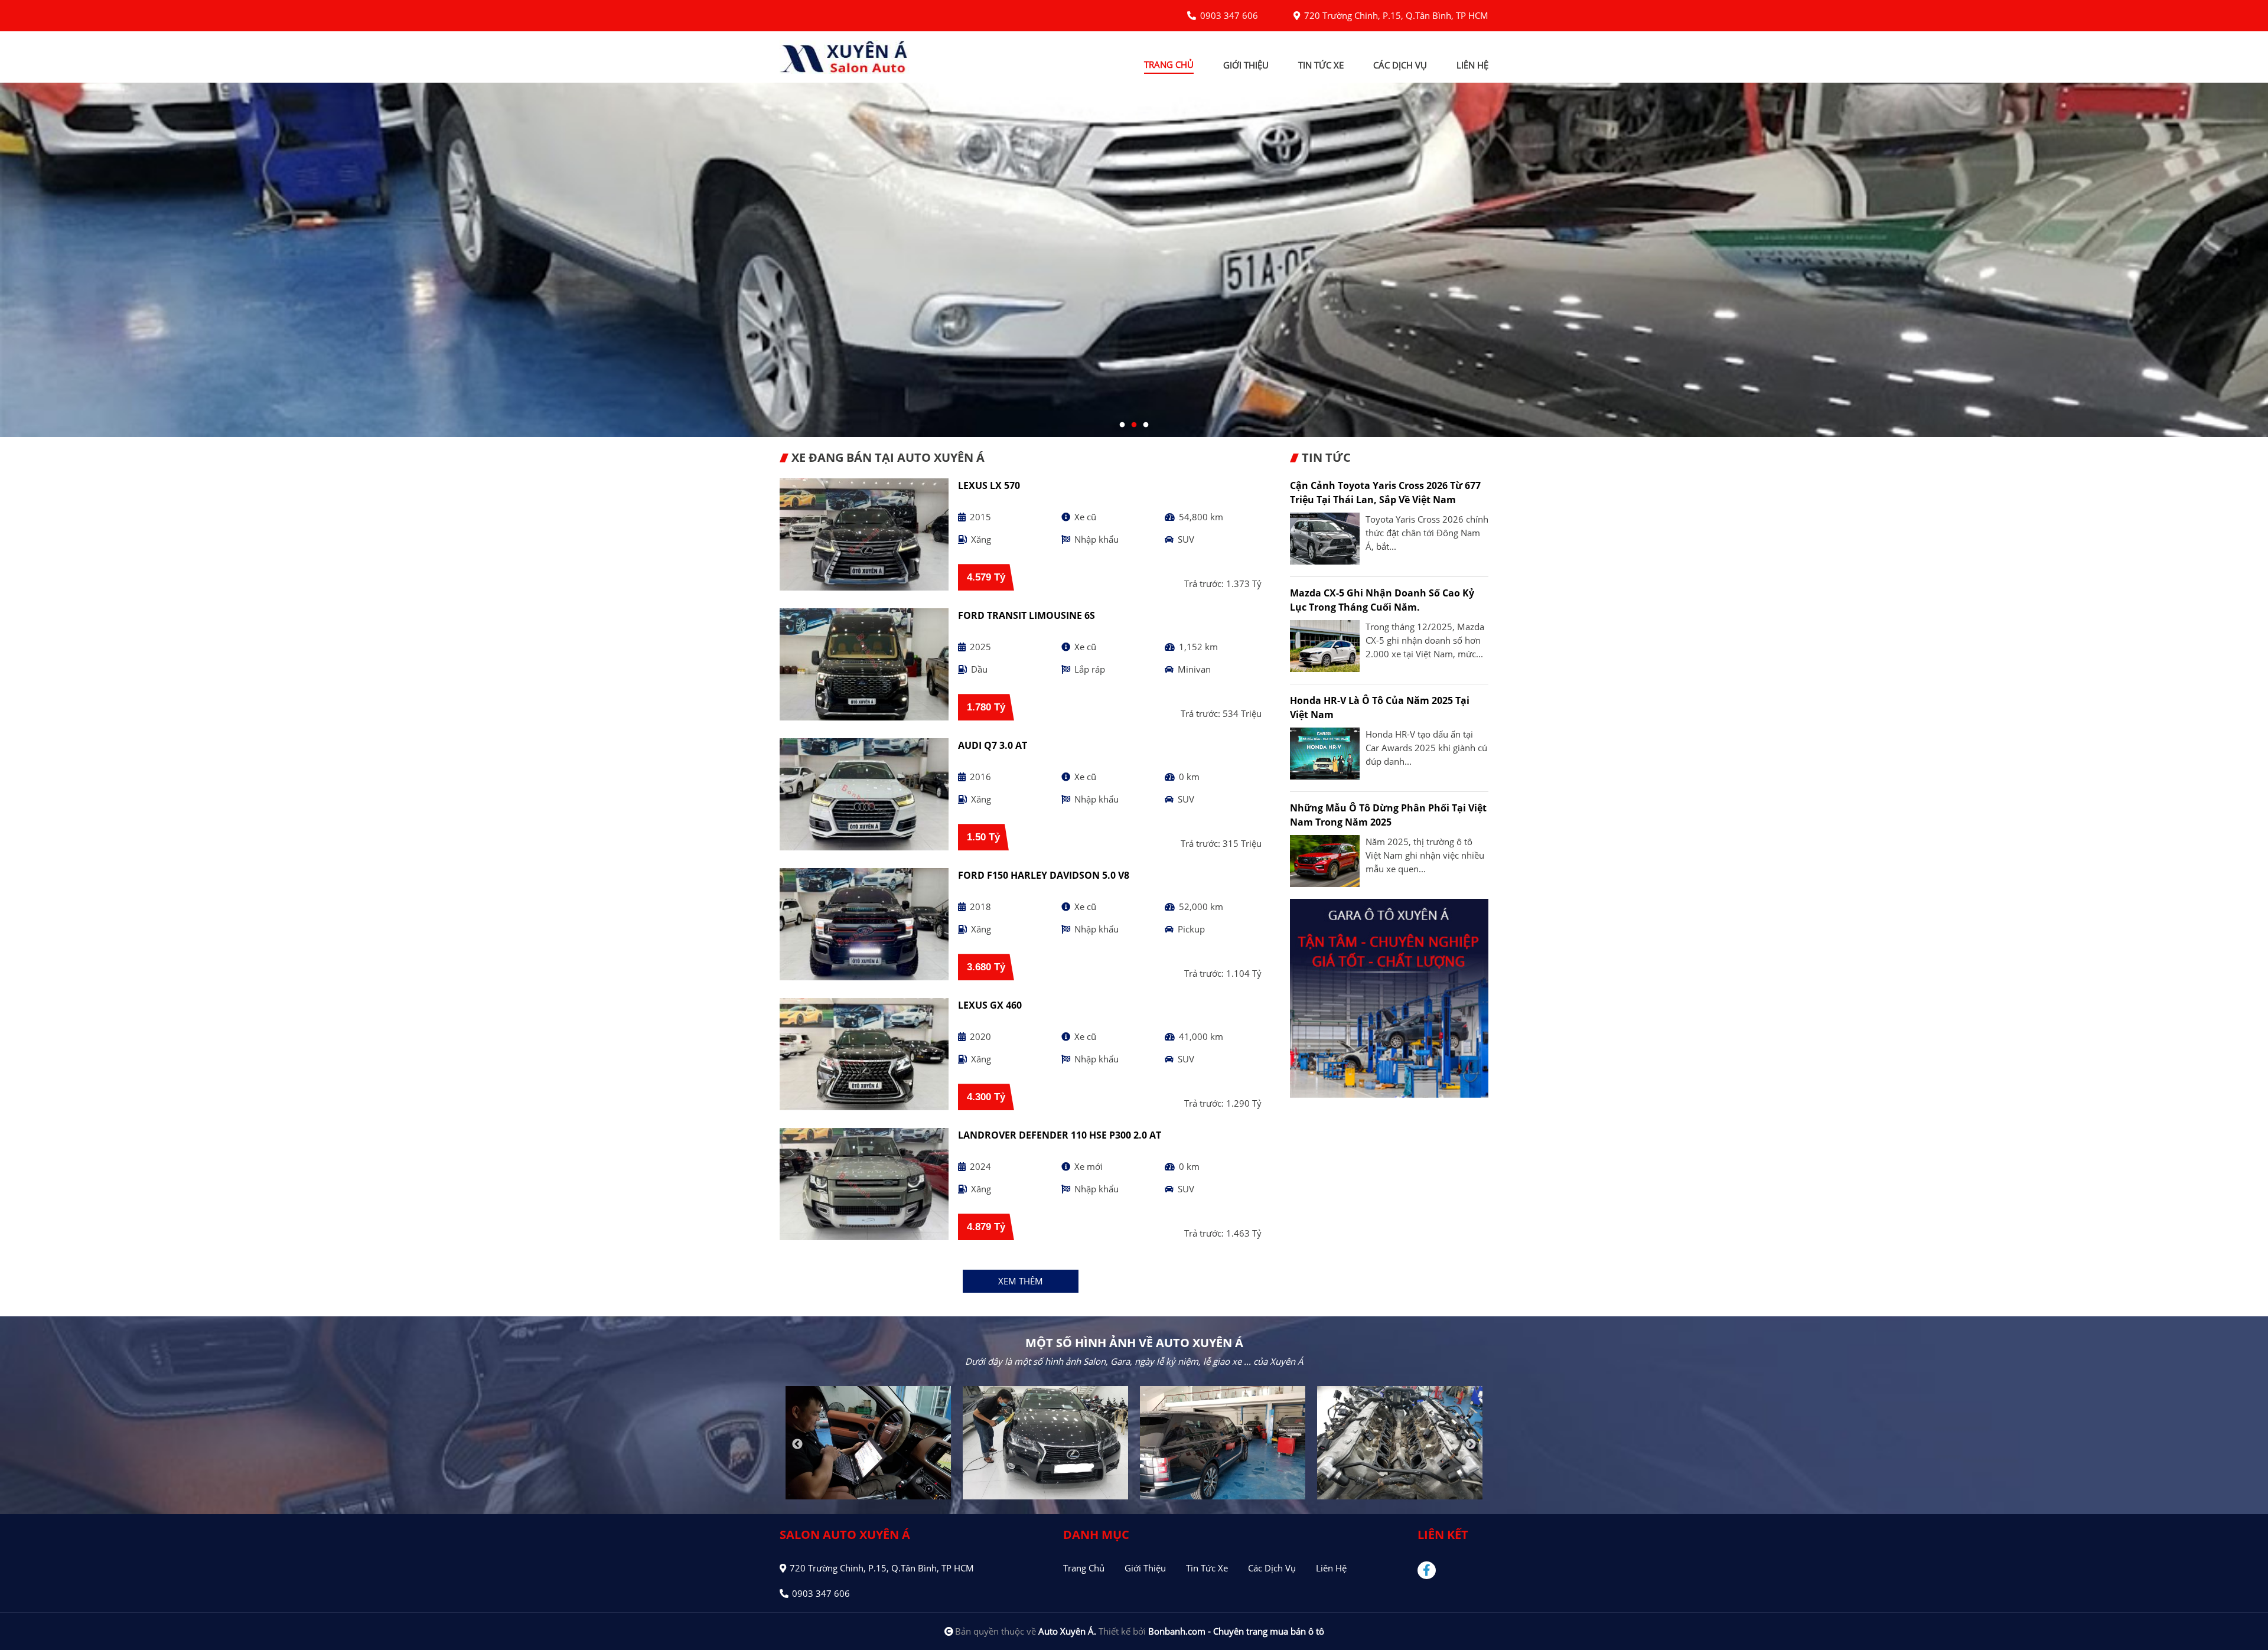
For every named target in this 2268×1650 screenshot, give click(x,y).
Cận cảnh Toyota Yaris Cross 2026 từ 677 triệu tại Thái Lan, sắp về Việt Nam (1385, 493)
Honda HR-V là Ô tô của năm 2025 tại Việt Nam (1380, 707)
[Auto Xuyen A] (845, 56)
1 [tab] (1122, 425)
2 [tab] (1134, 425)
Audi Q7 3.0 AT (993, 745)
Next (1471, 1444)
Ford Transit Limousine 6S (1027, 615)
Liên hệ (1331, 1568)
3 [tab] (1146, 425)
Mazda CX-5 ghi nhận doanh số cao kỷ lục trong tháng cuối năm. (1382, 600)
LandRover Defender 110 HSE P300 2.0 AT (1060, 1135)
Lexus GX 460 (990, 1005)
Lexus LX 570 (989, 485)
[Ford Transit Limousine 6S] (864, 664)
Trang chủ (1084, 1568)
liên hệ (1472, 65)
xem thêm (1021, 1281)
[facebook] (1431, 1570)
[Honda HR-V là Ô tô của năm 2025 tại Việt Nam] (1325, 754)
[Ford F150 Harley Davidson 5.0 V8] (864, 924)
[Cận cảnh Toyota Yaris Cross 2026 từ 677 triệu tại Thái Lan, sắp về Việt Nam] (1325, 539)
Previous (797, 1444)
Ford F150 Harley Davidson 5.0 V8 (1044, 875)
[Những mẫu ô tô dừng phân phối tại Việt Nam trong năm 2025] (1325, 861)
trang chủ (1169, 64)
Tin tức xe (1207, 1568)
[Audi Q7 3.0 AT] (864, 794)
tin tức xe (1321, 65)
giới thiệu (1246, 65)
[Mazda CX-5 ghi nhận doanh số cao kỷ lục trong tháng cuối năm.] (1325, 646)
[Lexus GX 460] (864, 1054)
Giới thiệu (1145, 1568)
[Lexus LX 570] (864, 534)
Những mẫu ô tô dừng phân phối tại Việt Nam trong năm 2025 (1388, 815)
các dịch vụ (1400, 65)
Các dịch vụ (1272, 1568)
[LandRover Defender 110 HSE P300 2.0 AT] (864, 1184)
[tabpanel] (1134, 260)
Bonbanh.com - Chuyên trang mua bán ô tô (1236, 1631)
